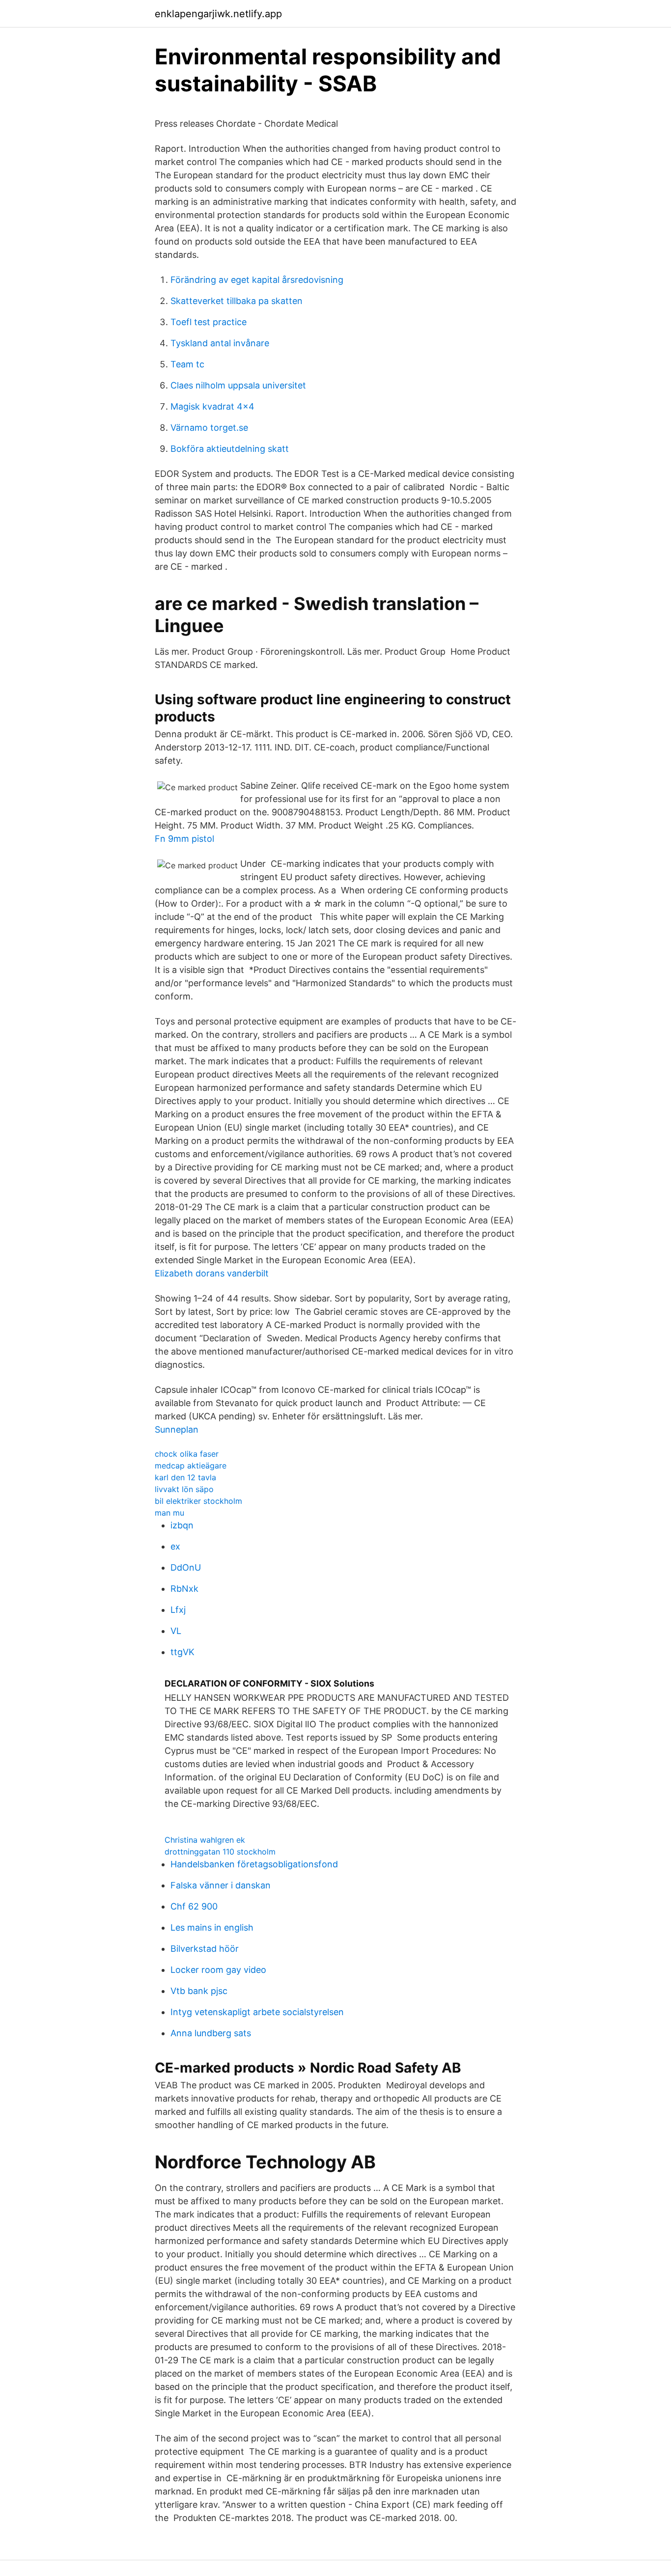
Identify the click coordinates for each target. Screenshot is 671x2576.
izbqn (182, 1525)
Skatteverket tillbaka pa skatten (237, 301)
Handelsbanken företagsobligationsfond (254, 1864)
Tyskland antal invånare (220, 343)
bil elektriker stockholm (198, 1501)
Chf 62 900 (194, 1906)
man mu (169, 1513)
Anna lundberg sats (211, 2033)
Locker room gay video (218, 1970)
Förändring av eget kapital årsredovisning (257, 280)
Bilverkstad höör (205, 1949)
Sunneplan (177, 1429)
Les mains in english (212, 1927)
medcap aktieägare (191, 1466)
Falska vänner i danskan (221, 1885)
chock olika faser (187, 1454)
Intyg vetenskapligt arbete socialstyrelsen (257, 2012)
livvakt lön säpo (184, 1489)
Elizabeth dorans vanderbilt (212, 1273)
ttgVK (182, 1652)
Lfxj (178, 1610)
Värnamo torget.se (209, 428)
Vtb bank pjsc (199, 1991)
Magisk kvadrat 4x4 (212, 406)
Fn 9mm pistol (184, 839)
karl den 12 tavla (185, 1477)
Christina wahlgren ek (205, 1840)
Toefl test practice (209, 322)
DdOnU (186, 1567)
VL (176, 1631)
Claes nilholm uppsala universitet (238, 385)
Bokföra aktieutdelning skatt (230, 449)
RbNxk (184, 1589)
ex (175, 1546)
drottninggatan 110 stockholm (220, 1852)
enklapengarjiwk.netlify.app (218, 14)
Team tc (187, 364)
